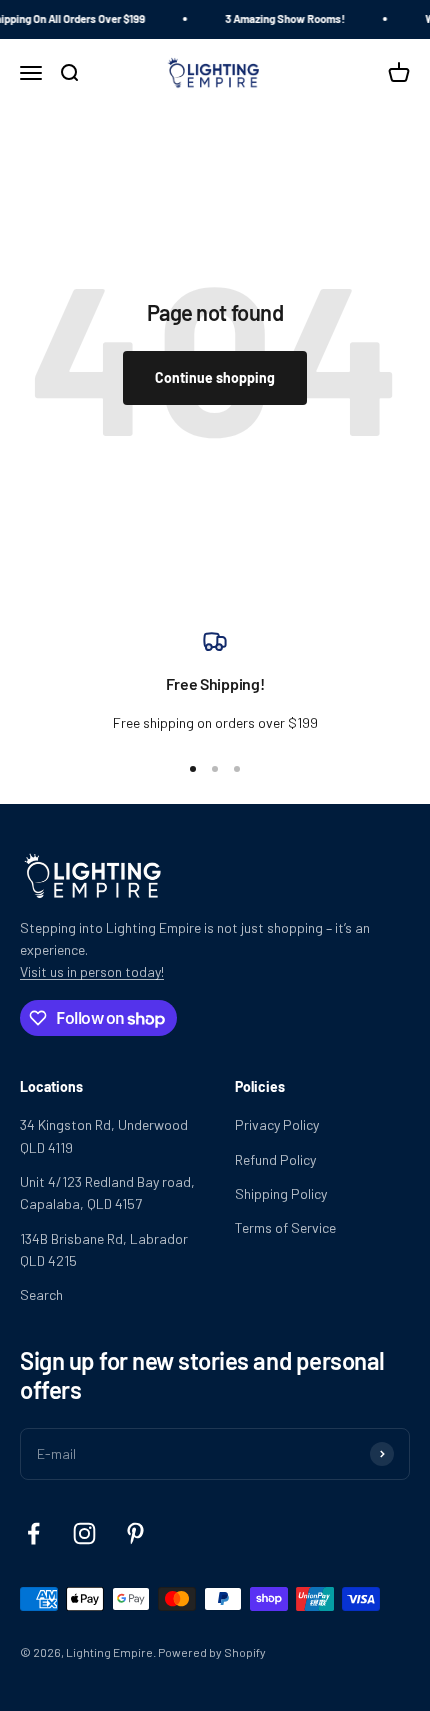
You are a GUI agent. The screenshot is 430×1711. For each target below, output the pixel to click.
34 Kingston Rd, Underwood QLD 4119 (104, 1135)
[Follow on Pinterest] (135, 1533)
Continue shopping (215, 377)
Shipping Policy (281, 1193)
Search (41, 1294)
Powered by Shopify (212, 1652)
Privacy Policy (277, 1124)
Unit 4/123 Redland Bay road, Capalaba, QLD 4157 (107, 1192)
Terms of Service (285, 1227)
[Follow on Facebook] (33, 1533)
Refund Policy (275, 1159)
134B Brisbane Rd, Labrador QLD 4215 (104, 1249)
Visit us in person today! (92, 971)
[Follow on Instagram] (84, 1533)
